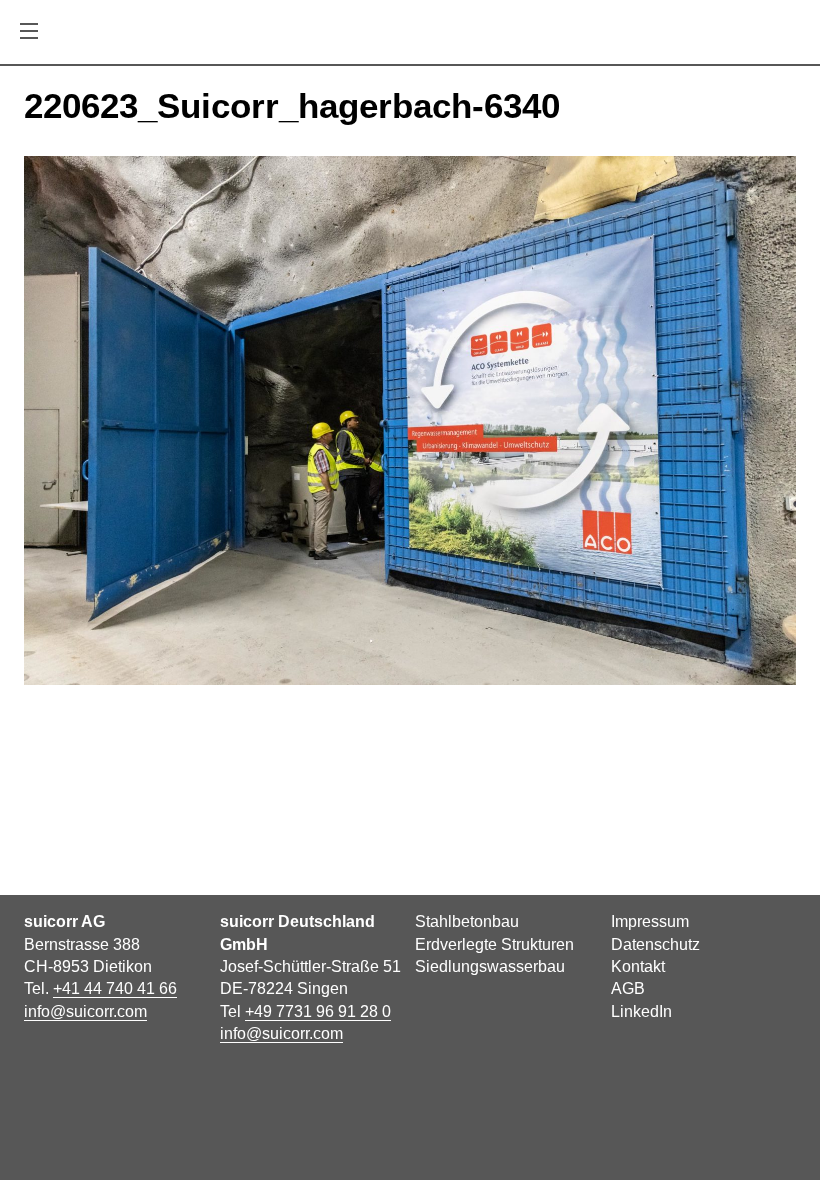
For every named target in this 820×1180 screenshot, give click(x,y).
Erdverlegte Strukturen (494, 944)
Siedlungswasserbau (490, 966)
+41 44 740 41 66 (115, 988)
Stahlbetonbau (467, 921)
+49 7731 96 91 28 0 (318, 1011)
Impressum (650, 921)
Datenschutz (655, 944)
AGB (628, 988)
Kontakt (638, 966)
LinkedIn (641, 1011)
